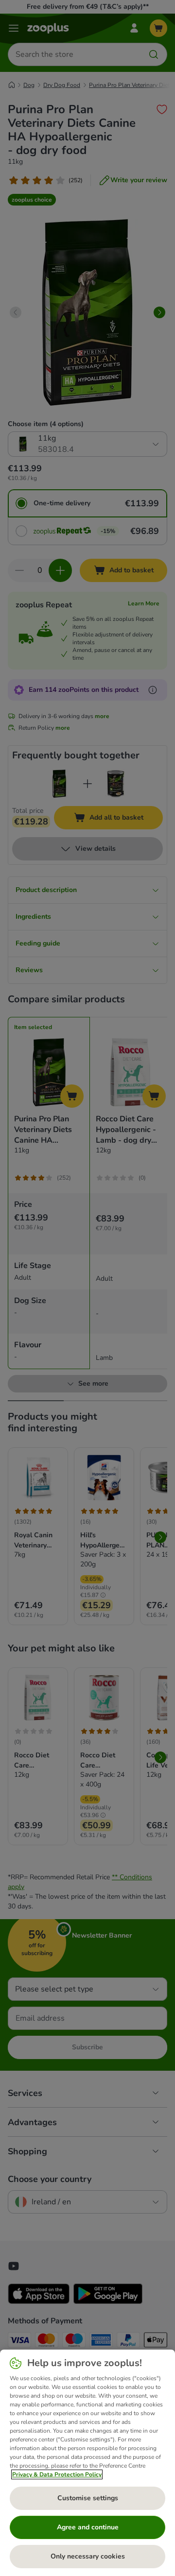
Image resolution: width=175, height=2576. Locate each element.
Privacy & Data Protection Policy (57, 2474)
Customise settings (88, 2498)
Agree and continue (88, 2527)
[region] (87, 2463)
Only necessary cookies (88, 2556)
